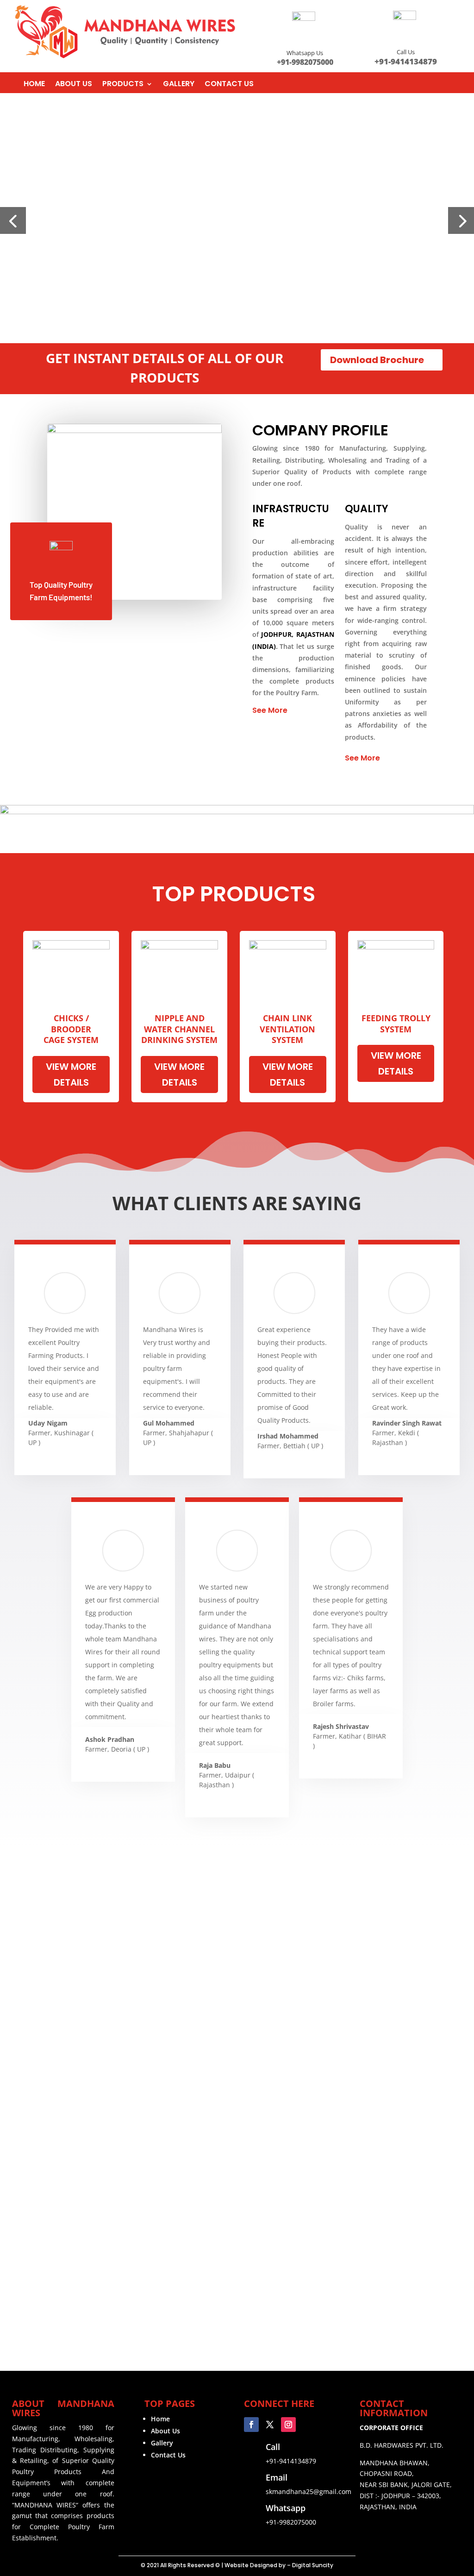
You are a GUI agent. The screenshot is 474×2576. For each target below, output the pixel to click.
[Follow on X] (270, 2425)
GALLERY (179, 85)
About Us (165, 2431)
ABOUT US (74, 85)
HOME (34, 85)
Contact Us (168, 2455)
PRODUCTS (123, 85)
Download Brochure (377, 360)
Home (160, 2419)
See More (270, 710)
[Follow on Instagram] (288, 2425)
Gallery (162, 2443)
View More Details (71, 1074)
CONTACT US (229, 85)
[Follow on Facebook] (251, 2425)
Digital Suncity (313, 2565)
